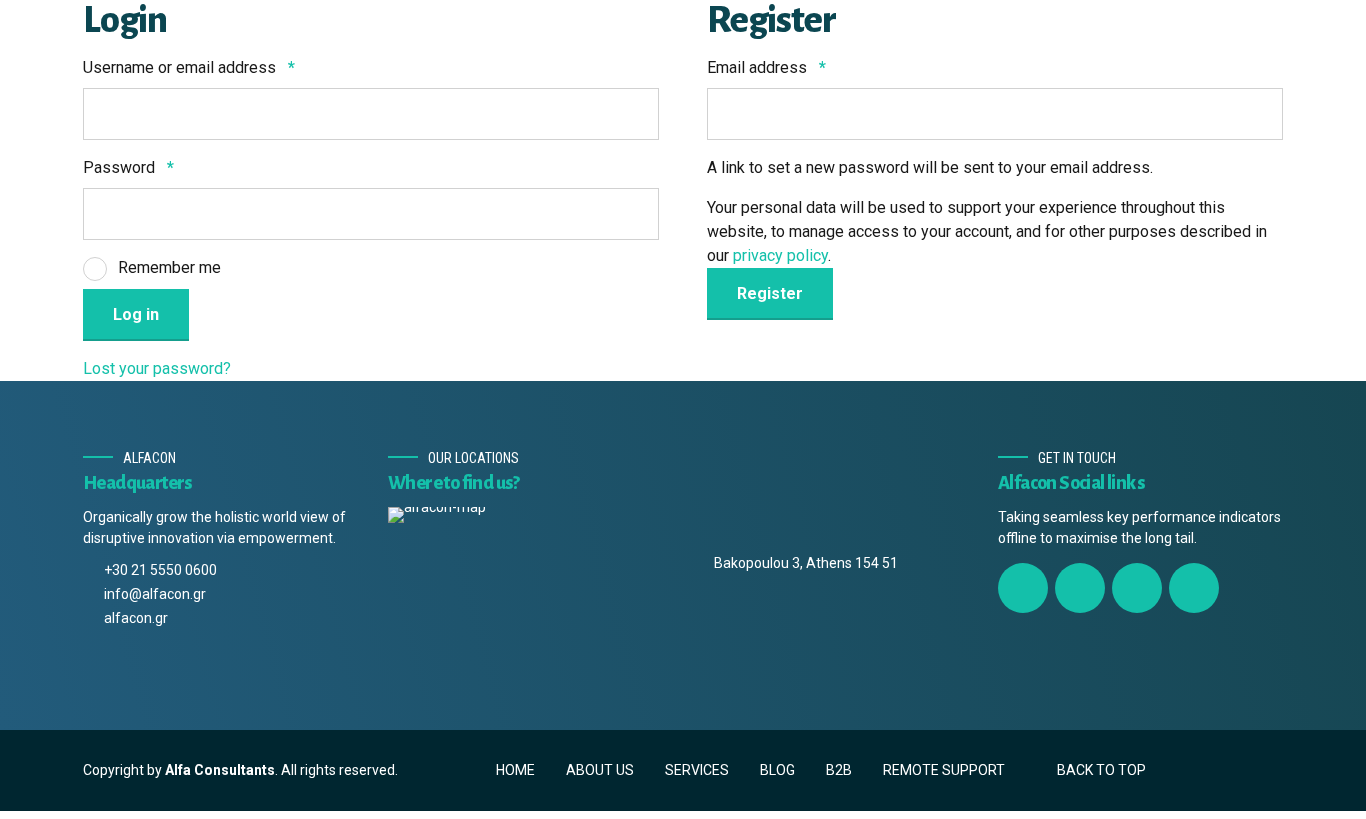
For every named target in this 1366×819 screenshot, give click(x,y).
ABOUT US (600, 770)
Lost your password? (157, 368)
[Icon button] (1023, 588)
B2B (839, 770)
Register (770, 293)
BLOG (777, 770)
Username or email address (189, 67)
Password (128, 167)
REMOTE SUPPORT (944, 770)
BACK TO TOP (1101, 770)
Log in (136, 314)
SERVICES (697, 770)
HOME (515, 770)
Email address (766, 67)
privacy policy (780, 255)
